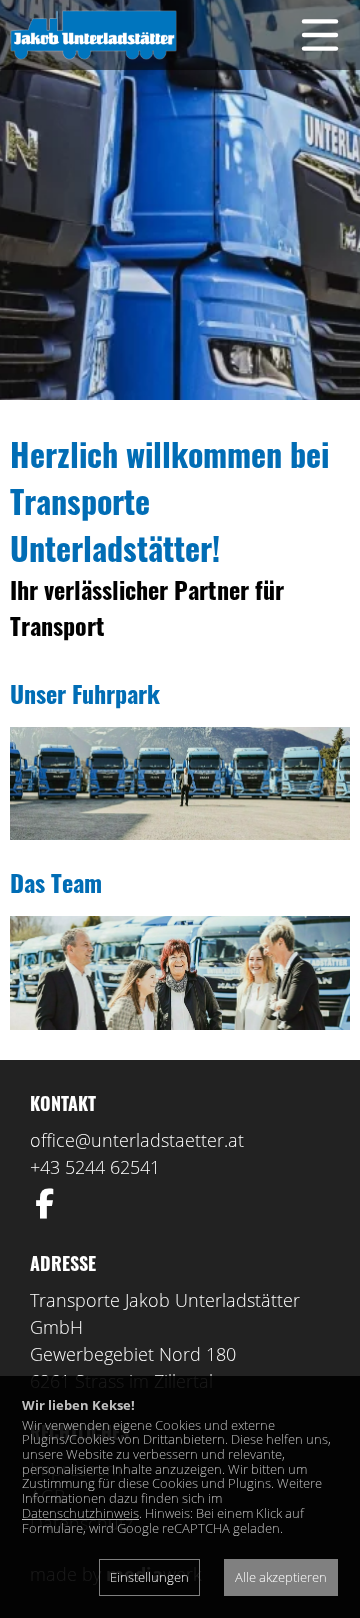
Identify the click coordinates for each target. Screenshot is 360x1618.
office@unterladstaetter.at (137, 1140)
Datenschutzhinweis (80, 1513)
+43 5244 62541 (95, 1167)
